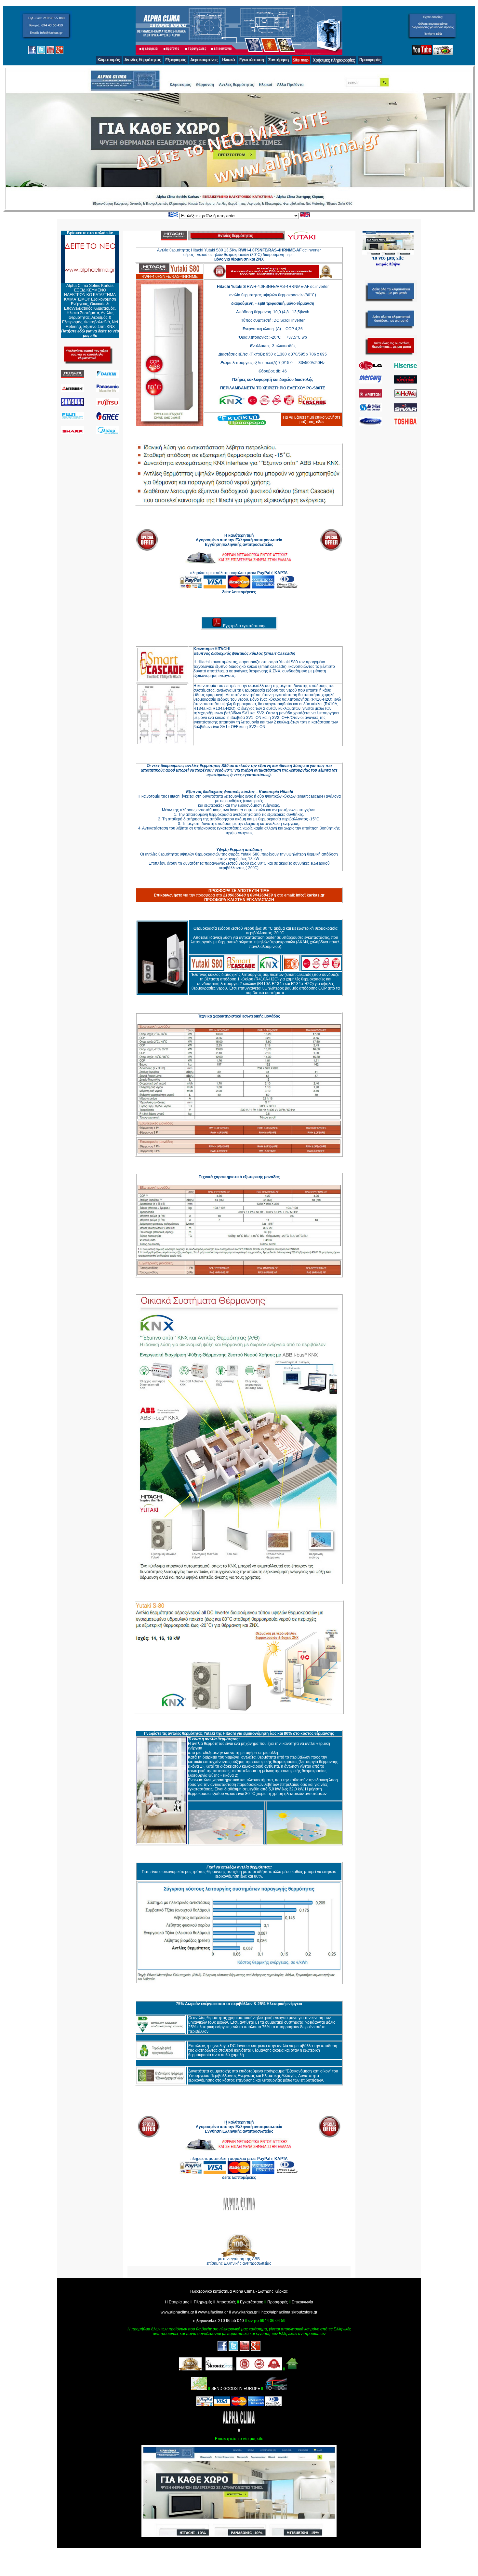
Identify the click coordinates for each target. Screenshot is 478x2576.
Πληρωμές (203, 2302)
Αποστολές (226, 2302)
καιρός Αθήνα (388, 264)
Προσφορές (278, 2302)
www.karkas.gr (245, 2312)
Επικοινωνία (302, 2302)
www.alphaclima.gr (177, 2312)
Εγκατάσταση (252, 2302)
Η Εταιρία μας (177, 2302)
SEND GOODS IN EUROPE (236, 2389)
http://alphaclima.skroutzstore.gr (289, 2312)
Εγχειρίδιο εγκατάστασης (245, 626)
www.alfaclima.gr (213, 2312)
